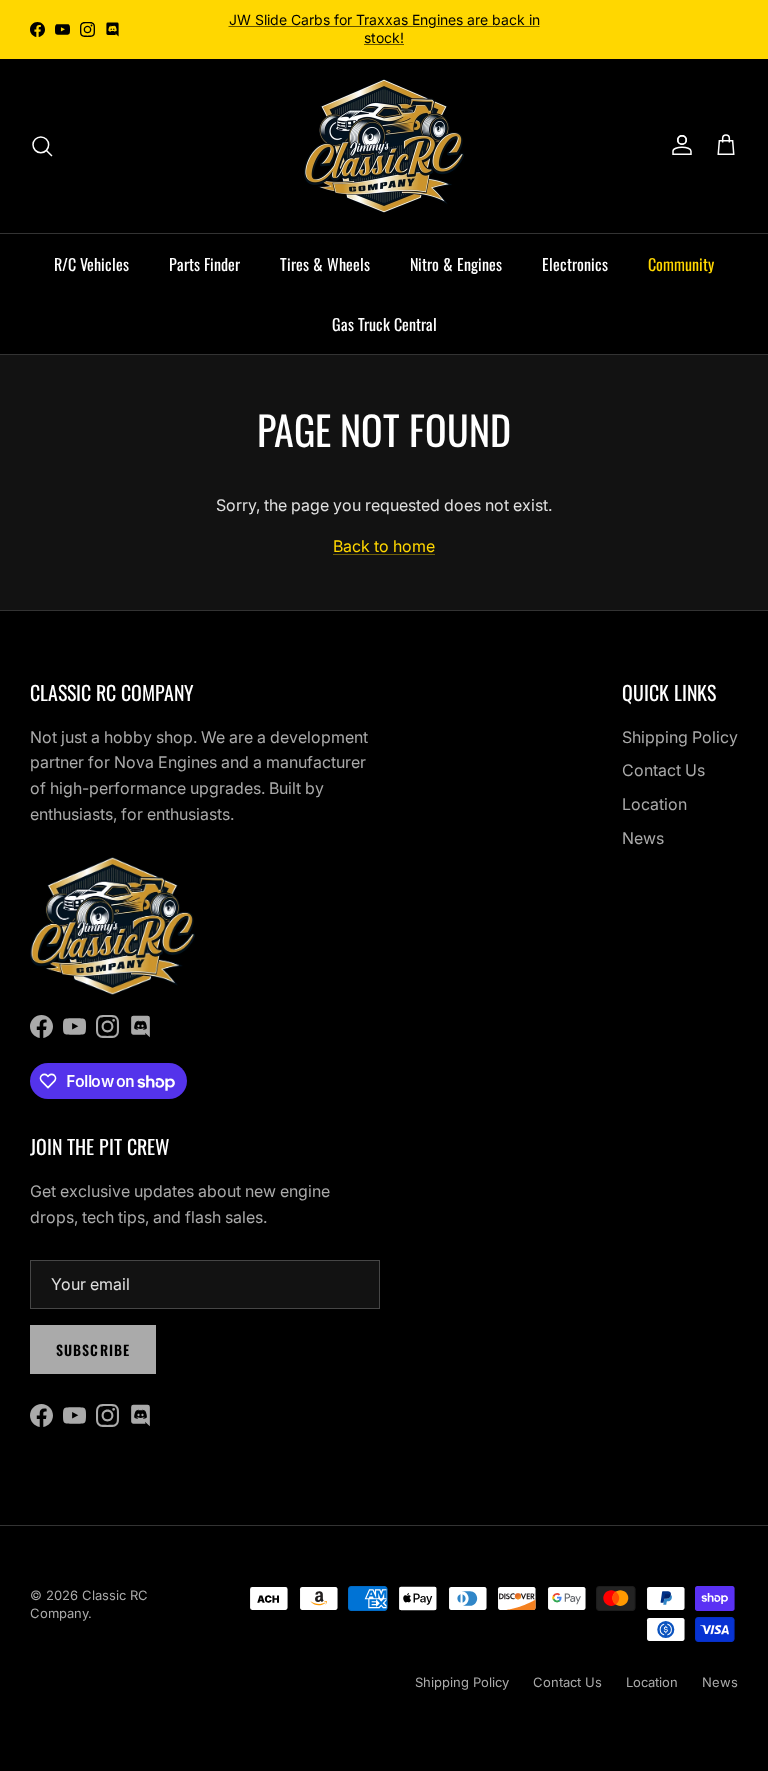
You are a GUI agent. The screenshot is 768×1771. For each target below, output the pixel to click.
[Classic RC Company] (384, 146)
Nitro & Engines (456, 264)
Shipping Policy (680, 737)
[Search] (42, 146)
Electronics (575, 264)
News (643, 838)
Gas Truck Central (384, 324)
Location (654, 804)
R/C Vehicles (91, 264)
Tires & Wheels (325, 264)
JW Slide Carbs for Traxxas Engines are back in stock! (384, 28)
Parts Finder (204, 264)
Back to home (384, 546)
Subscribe (93, 1349)
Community (681, 264)
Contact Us (663, 770)
